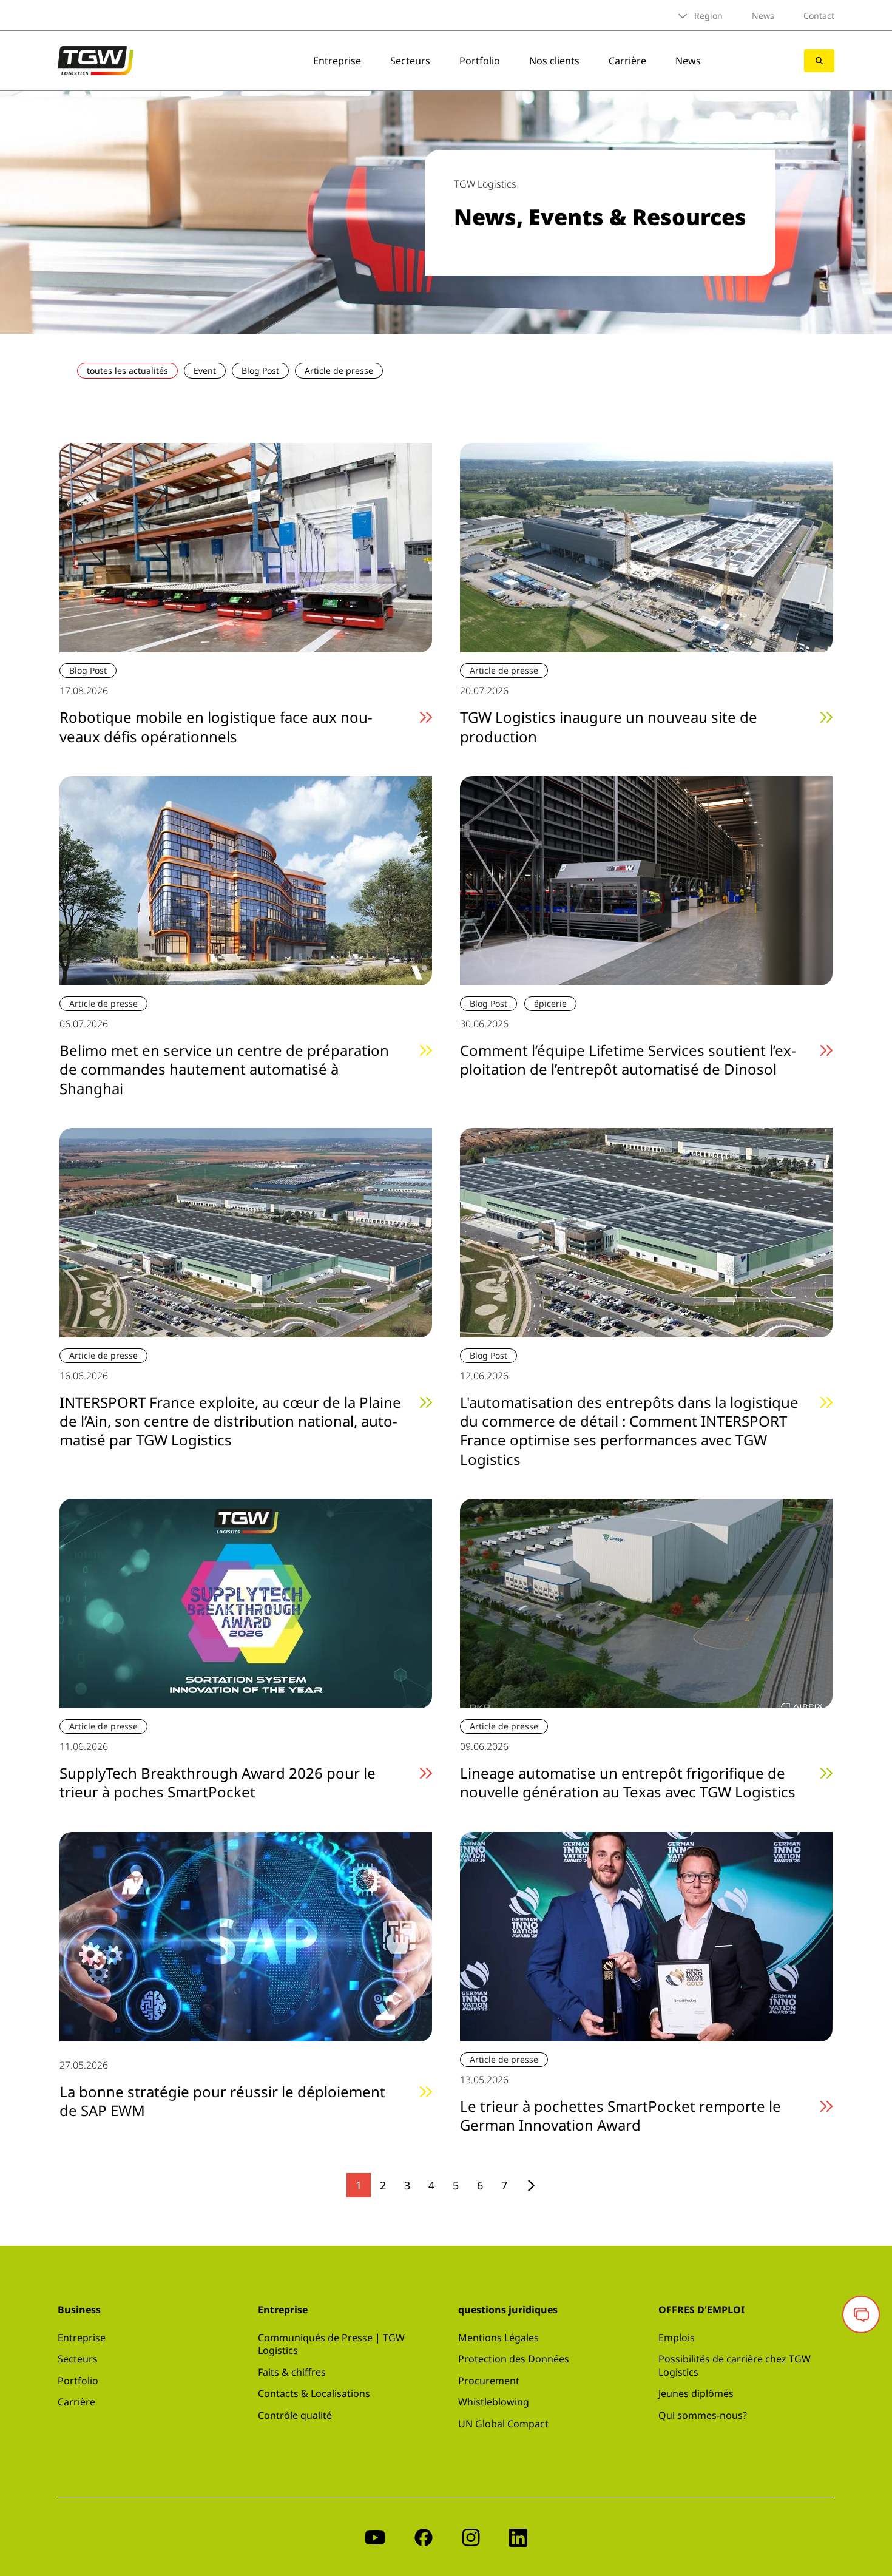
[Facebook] (424, 2536)
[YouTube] (375, 2536)
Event (205, 370)
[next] (531, 2186)
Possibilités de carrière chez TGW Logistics (735, 2365)
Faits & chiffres (292, 2372)
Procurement (489, 2381)
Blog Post (260, 370)
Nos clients (554, 61)
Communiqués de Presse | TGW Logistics (331, 2344)
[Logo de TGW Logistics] (96, 59)
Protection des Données (514, 2359)
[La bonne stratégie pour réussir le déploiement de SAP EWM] (246, 1935)
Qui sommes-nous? (703, 2415)
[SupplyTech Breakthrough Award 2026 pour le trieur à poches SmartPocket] (246, 1602)
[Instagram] (471, 2536)
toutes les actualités (127, 370)
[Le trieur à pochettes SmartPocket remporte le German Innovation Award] (646, 1935)
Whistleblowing (494, 2402)
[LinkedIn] (518, 2536)
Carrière (627, 61)
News (763, 15)
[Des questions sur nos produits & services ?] (861, 2314)
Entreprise (337, 61)
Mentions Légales (498, 2338)
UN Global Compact (503, 2424)
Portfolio (480, 61)
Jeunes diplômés (696, 2393)
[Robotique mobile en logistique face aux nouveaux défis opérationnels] (246, 547)
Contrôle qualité (295, 2415)
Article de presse (339, 370)
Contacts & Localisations (314, 2393)
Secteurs (410, 61)
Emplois (677, 2338)
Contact (819, 15)
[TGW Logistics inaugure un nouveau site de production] (646, 547)
